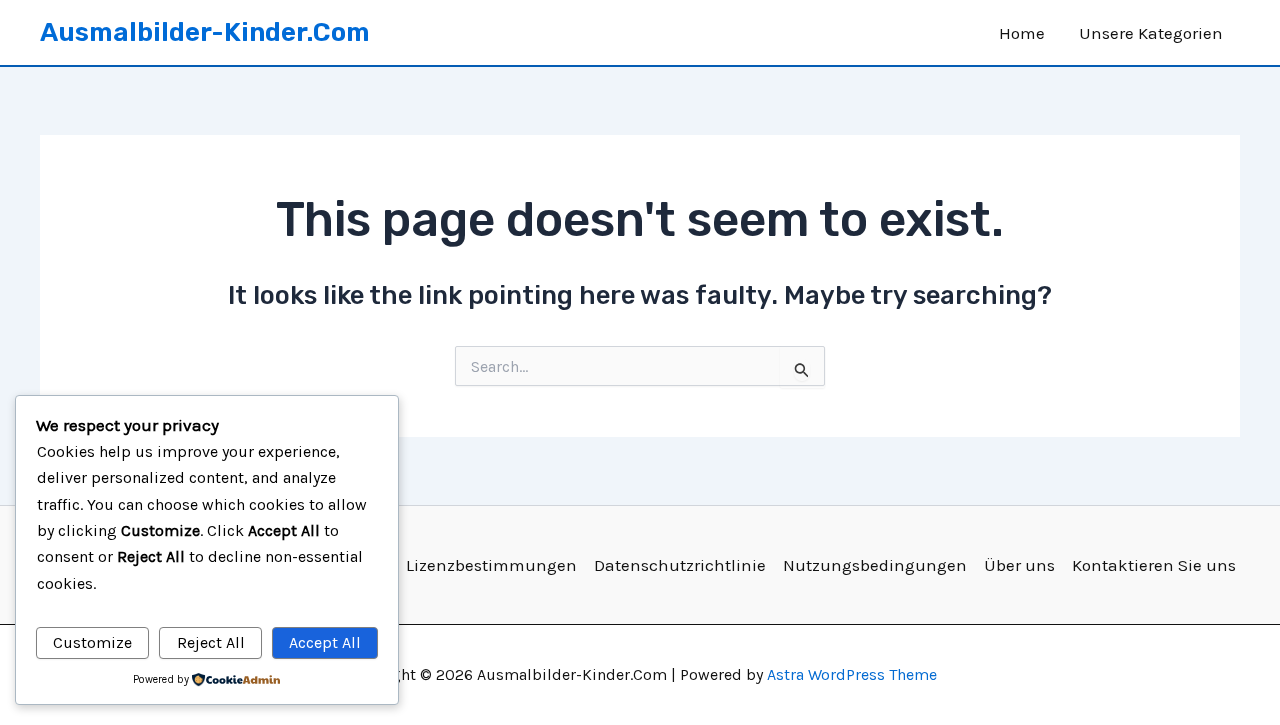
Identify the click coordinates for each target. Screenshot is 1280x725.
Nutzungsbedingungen (875, 565)
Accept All (325, 642)
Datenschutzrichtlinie (680, 565)
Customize (92, 642)
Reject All (211, 642)
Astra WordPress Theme (852, 674)
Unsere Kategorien (1151, 33)
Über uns (1019, 565)
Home (1022, 33)
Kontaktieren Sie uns (1154, 565)
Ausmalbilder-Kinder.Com (205, 32)
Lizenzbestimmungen (491, 565)
